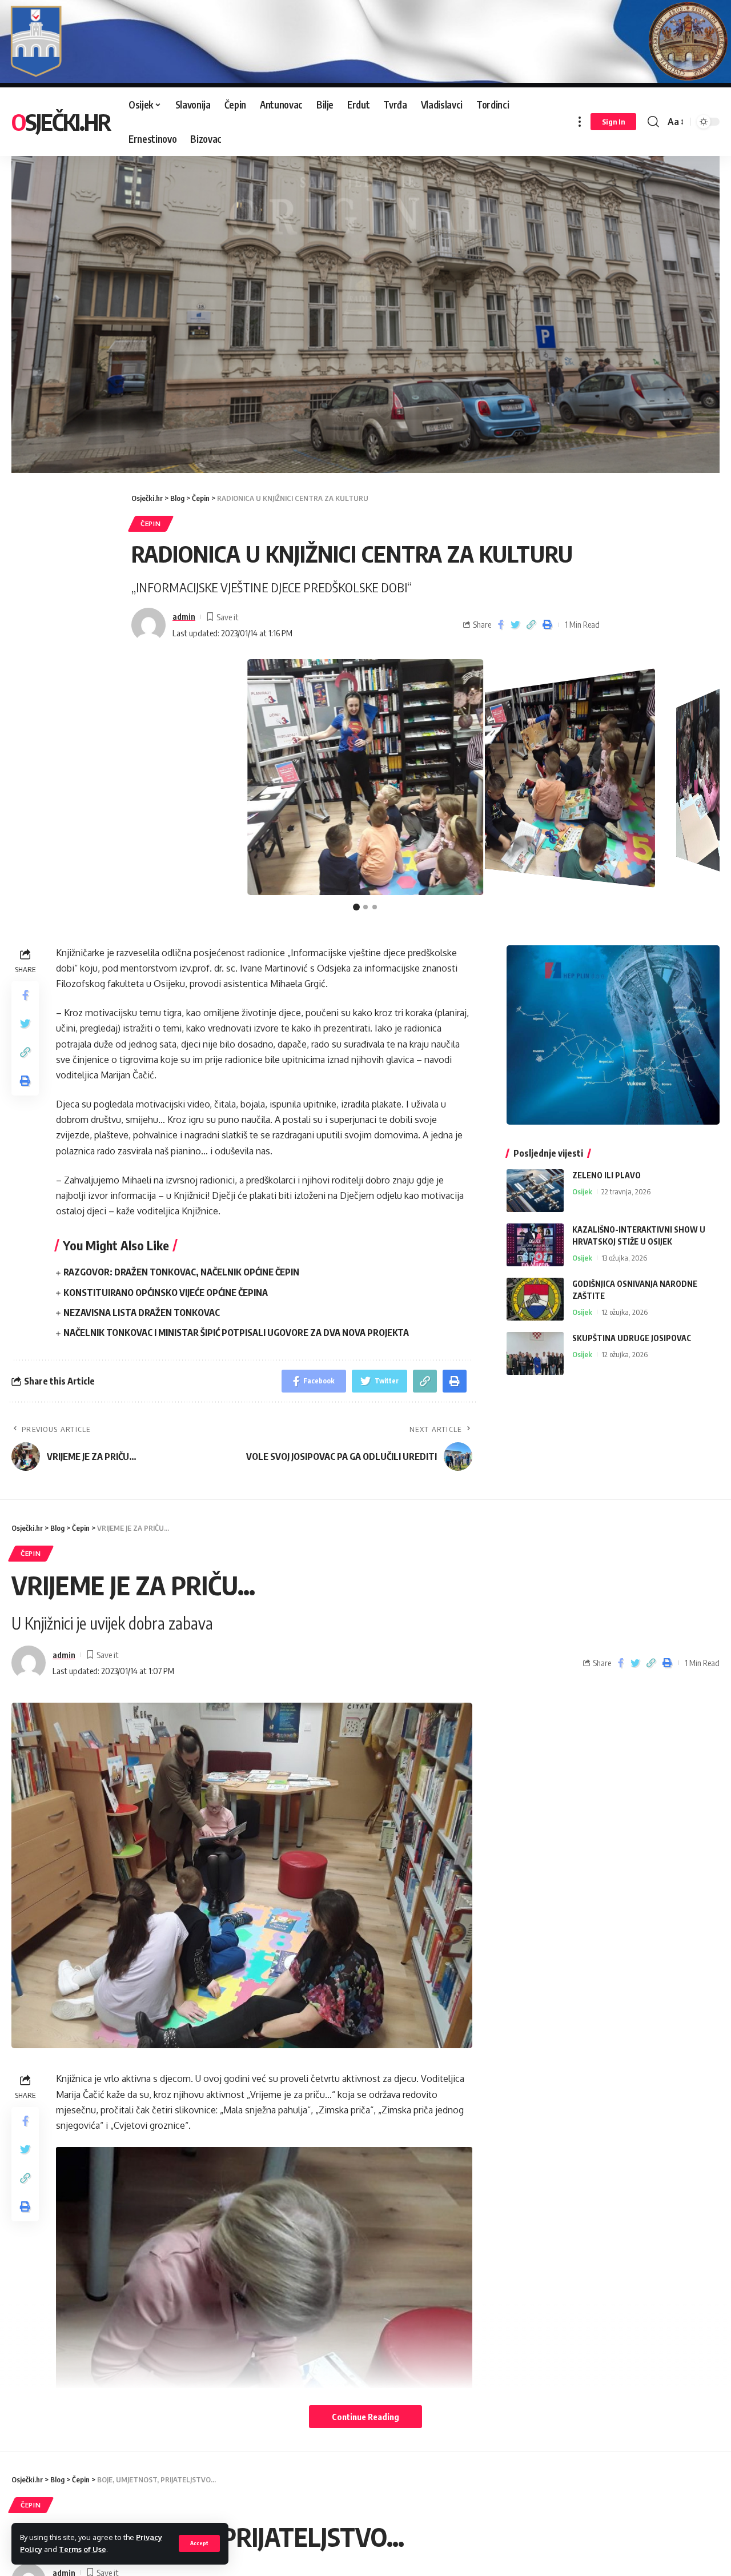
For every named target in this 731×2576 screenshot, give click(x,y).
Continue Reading (365, 2417)
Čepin (151, 523)
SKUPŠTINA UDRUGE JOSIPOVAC (632, 1338)
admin (184, 616)
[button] (356, 907)
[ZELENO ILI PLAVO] (535, 1191)
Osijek (582, 1191)
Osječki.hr (61, 122)
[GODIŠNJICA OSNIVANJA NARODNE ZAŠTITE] (535, 1299)
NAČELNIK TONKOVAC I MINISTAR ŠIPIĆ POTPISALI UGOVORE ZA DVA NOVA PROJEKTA (236, 1333)
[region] (365, 302)
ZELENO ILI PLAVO (607, 1175)
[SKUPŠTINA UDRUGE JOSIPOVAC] (535, 1353)
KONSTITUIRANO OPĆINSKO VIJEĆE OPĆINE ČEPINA (166, 1293)
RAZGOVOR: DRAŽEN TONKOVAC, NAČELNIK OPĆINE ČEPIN (181, 1272)
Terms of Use (83, 2549)
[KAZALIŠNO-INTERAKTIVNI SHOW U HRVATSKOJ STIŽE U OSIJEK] (535, 1245)
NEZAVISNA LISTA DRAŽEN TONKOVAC (142, 1313)
